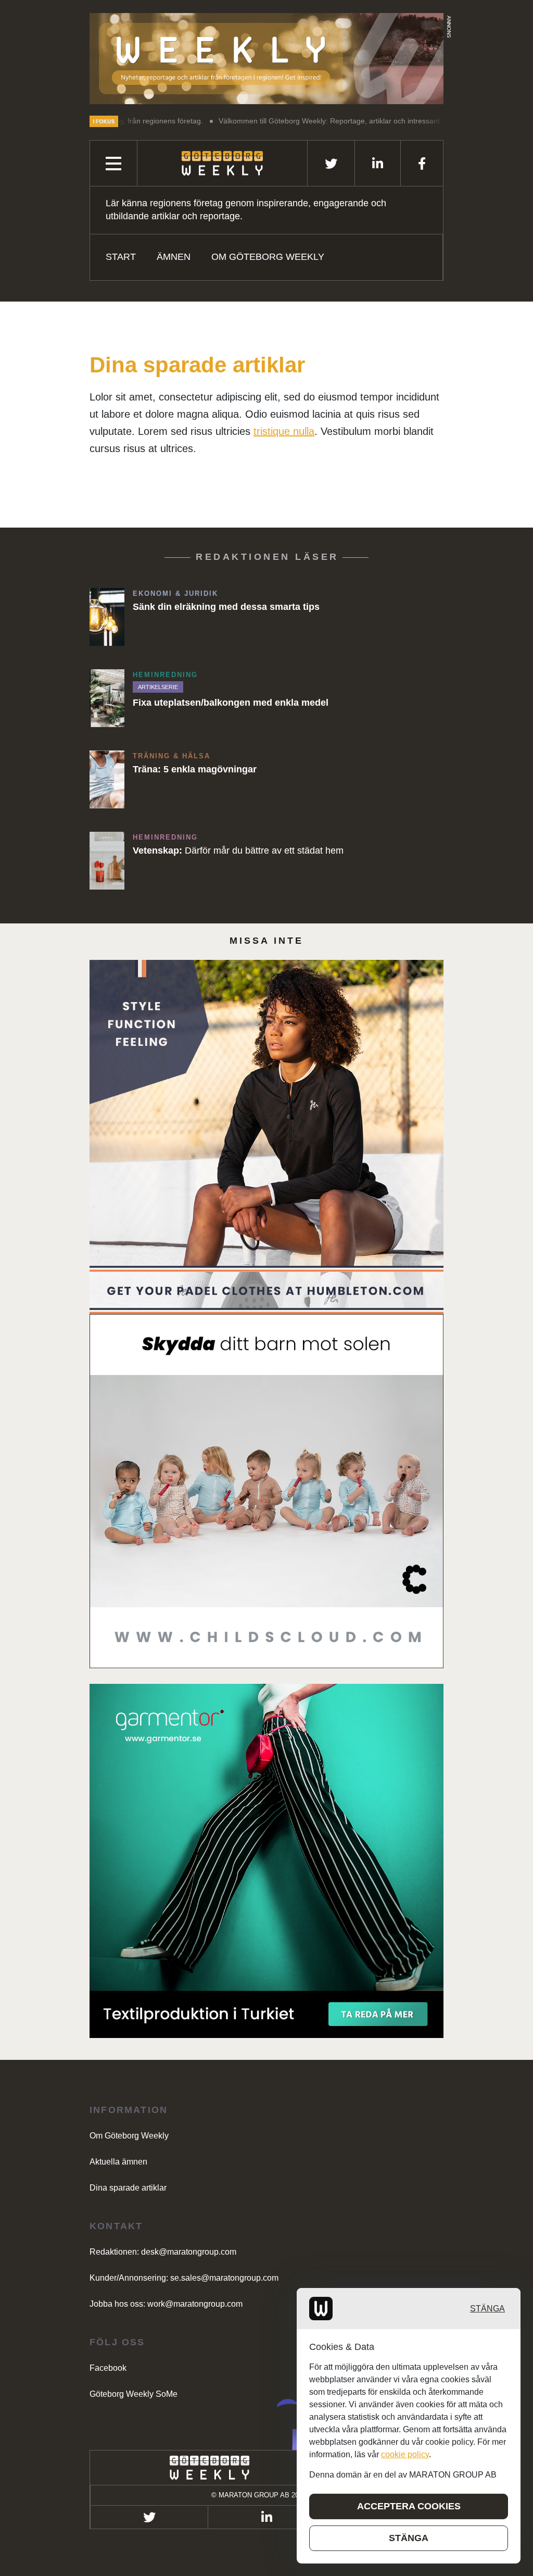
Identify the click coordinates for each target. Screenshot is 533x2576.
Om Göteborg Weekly (268, 257)
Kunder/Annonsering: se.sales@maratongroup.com (184, 2278)
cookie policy (405, 2454)
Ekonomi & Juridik (175, 593)
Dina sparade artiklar (128, 2188)
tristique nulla (284, 431)
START (121, 257)
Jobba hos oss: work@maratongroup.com (166, 2304)
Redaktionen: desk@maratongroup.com (163, 2252)
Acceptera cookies (409, 2506)
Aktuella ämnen (118, 2162)
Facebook (108, 2368)
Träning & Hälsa (172, 756)
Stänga (487, 2309)
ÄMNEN (174, 257)
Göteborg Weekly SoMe (134, 2394)
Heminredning (165, 675)
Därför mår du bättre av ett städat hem (238, 851)
